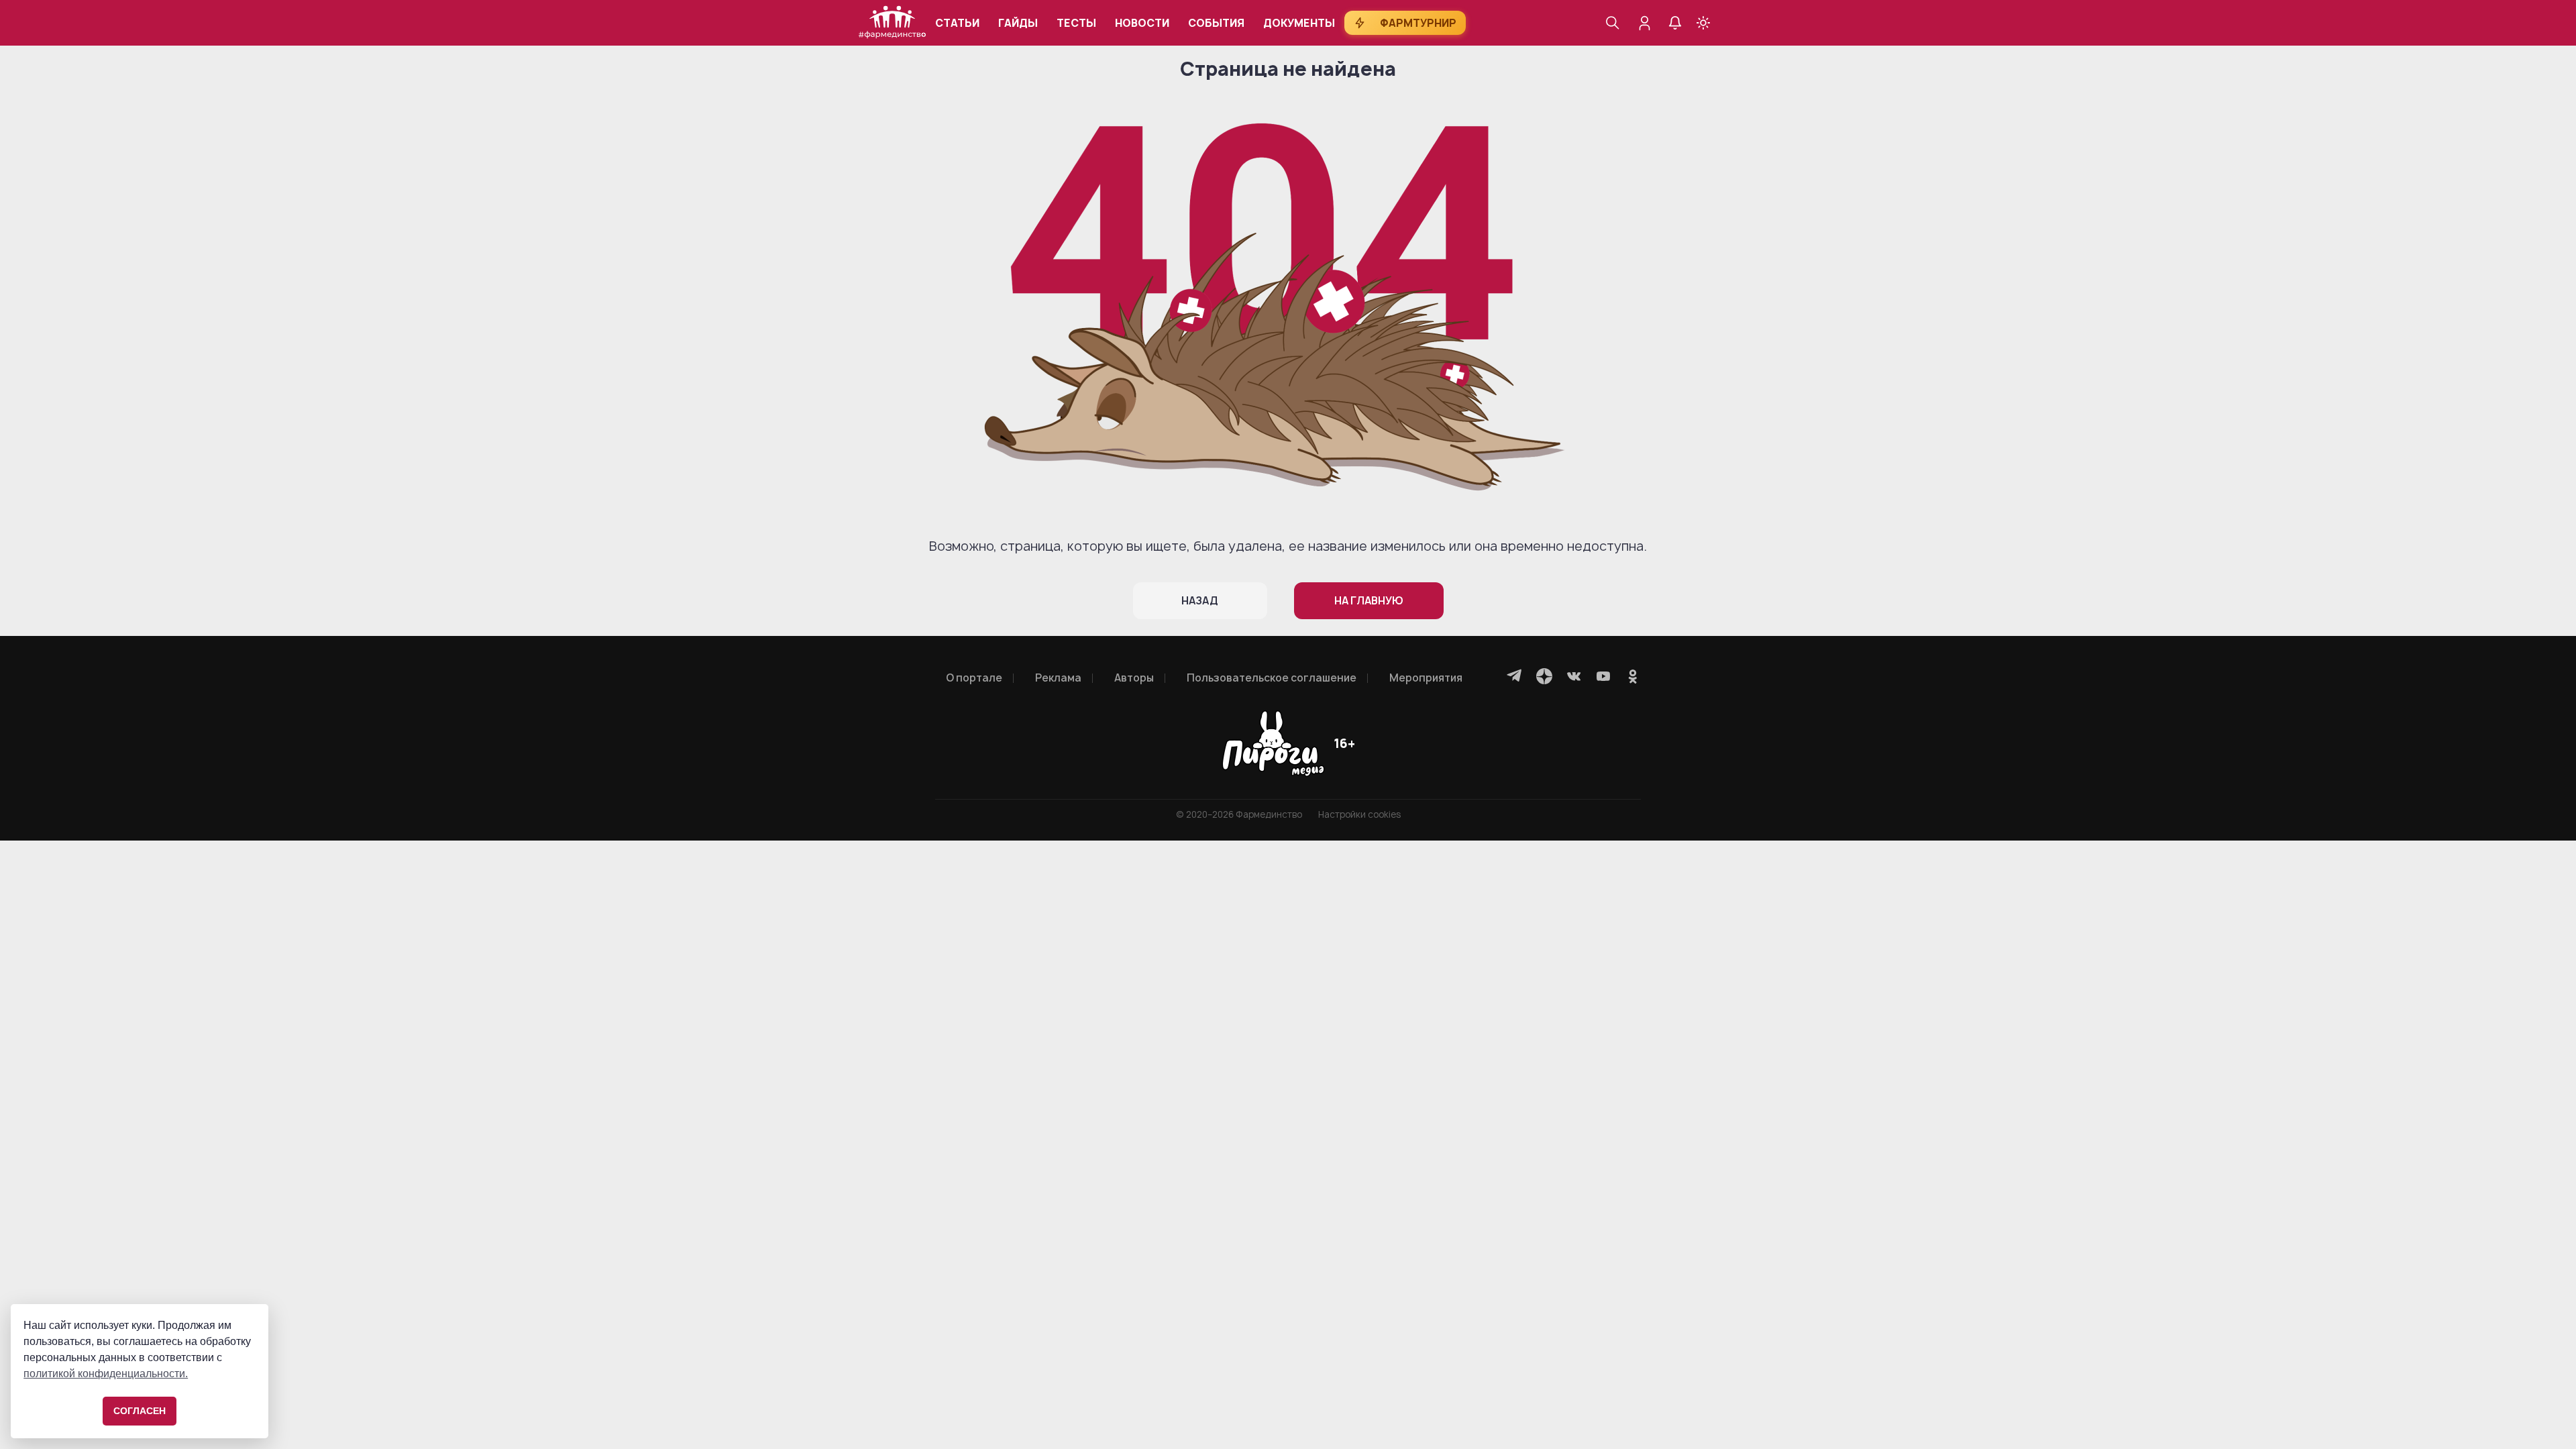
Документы (1299, 23)
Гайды (1018, 23)
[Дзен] (1544, 676)
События (1216, 23)
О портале (974, 678)
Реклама (1058, 678)
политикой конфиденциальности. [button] (106, 1374)
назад (1200, 601)
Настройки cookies (1359, 815)
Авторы (1134, 678)
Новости (1142, 23)
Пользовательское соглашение (1272, 678)
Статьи (957, 23)
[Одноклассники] (1633, 676)
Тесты (1076, 23)
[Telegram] (1515, 676)
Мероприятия (1426, 678)
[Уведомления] (1675, 23)
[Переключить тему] (1703, 23)
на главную (1369, 601)
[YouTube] (1603, 676)
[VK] (1574, 676)
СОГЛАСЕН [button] (140, 1411)
